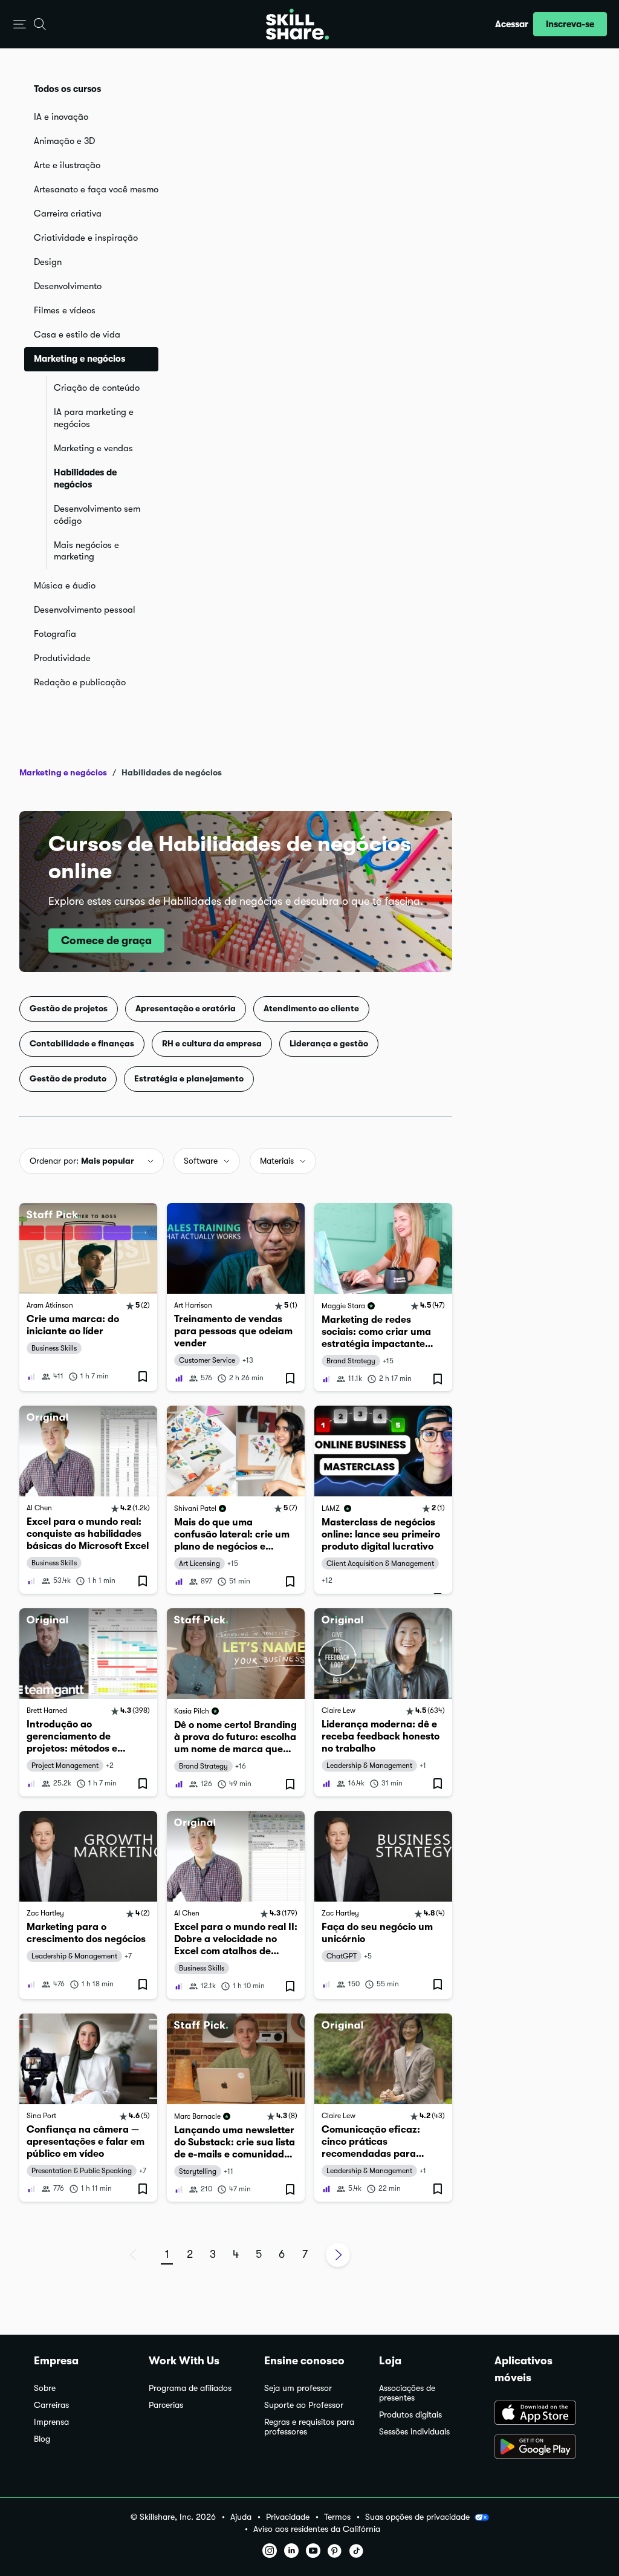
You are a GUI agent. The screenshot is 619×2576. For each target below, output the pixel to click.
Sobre (45, 2388)
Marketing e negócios (63, 772)
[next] (338, 2255)
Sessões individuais (414, 2432)
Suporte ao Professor (304, 2405)
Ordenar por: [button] (82, 1161)
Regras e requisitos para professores (309, 2427)
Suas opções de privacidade (417, 2517)
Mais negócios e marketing (86, 551)
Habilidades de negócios (85, 478)
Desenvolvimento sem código (97, 515)
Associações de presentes (407, 2393)
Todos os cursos (67, 89)
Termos (337, 2517)
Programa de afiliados (190, 2388)
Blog (42, 2439)
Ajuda (241, 2517)
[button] (20, 24)
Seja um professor (298, 2388)
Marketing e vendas (93, 448)
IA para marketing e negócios (94, 418)
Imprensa (51, 2422)
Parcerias (166, 2405)
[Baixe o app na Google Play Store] (540, 2448)
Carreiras (51, 2405)
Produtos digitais (410, 2415)
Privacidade (288, 2517)
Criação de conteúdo (97, 388)
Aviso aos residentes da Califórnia (317, 2529)
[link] (88, 1297)
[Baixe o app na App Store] (540, 2414)
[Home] (297, 24)
